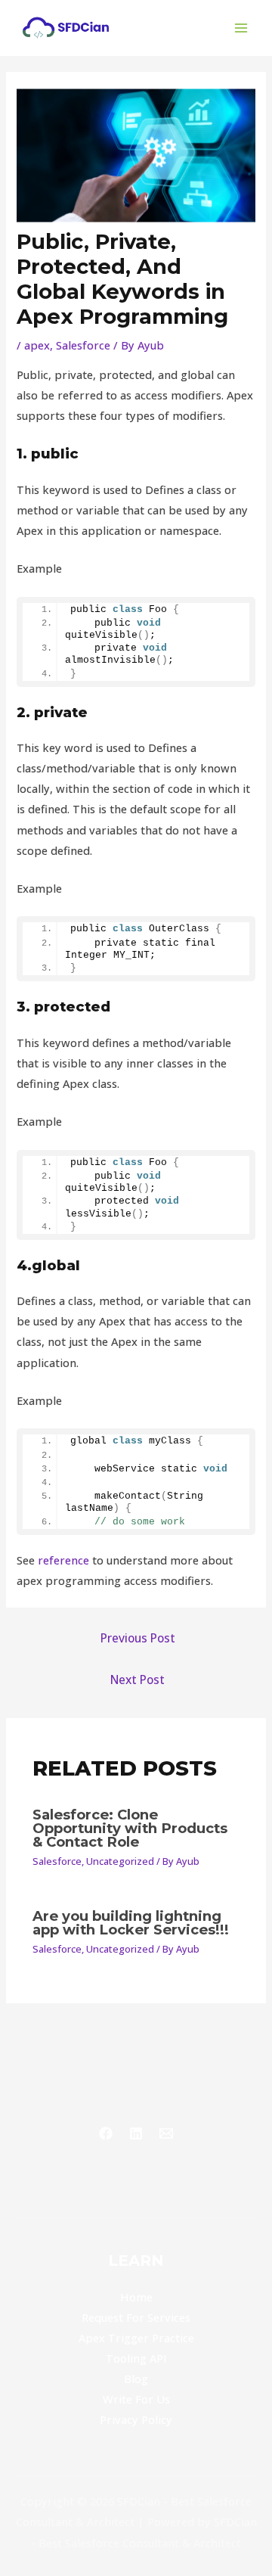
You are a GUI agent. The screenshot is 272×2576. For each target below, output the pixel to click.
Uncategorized (120, 1861)
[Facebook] (106, 2133)
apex (37, 345)
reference (63, 1560)
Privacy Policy (136, 2419)
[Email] (166, 2133)
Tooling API (136, 2358)
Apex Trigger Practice (136, 2338)
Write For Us (136, 2399)
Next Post (138, 1680)
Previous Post (138, 1638)
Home (136, 2297)
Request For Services (136, 2317)
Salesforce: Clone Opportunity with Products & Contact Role (130, 1828)
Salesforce (83, 345)
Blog (136, 2379)
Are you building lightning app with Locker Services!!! (131, 1923)
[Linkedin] (136, 2133)
